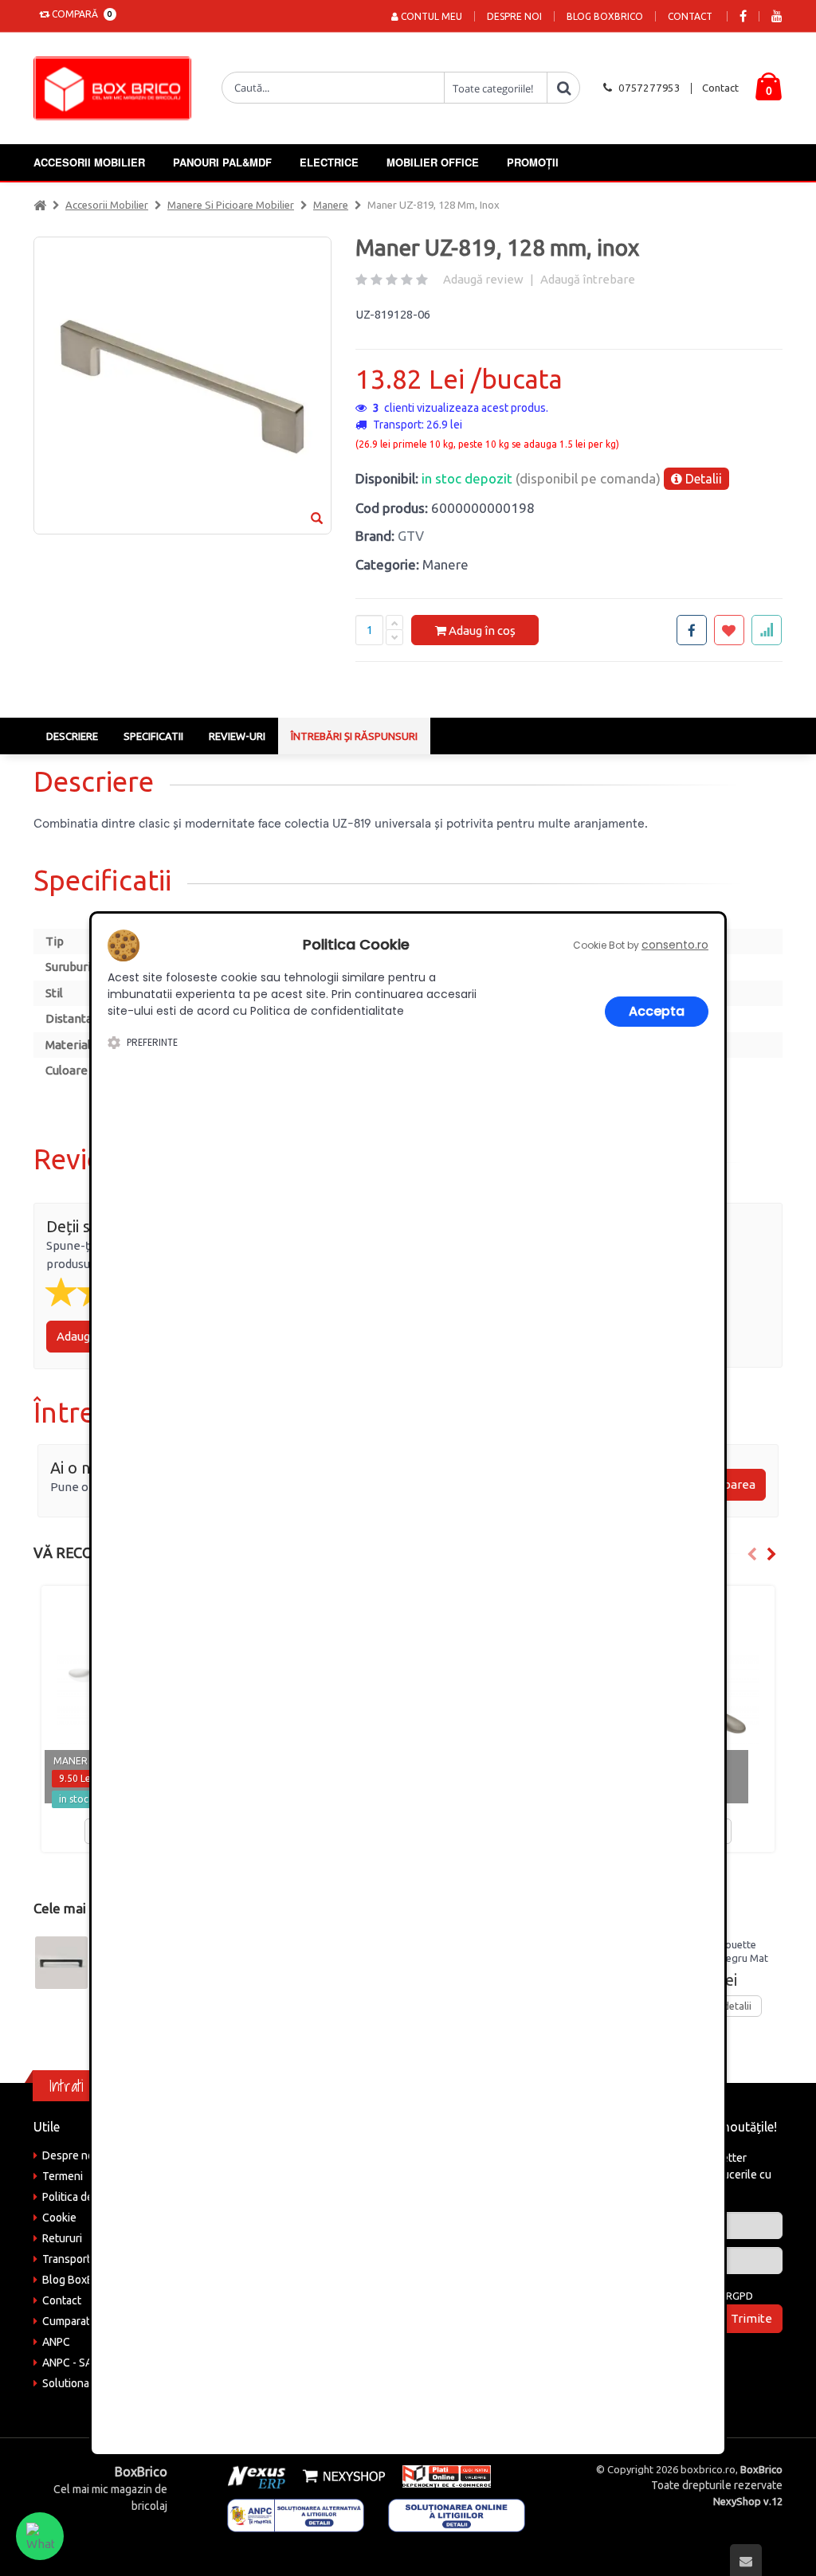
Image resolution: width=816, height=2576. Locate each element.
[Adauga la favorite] (729, 630)
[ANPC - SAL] (296, 2515)
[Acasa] (40, 205)
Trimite (751, 2318)
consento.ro (675, 945)
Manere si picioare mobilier (231, 205)
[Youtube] (777, 16)
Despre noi (514, 16)
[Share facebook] (692, 630)
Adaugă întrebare (588, 279)
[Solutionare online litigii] (457, 2515)
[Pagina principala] (116, 88)
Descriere (72, 736)
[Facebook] (743, 16)
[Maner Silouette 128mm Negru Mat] (61, 1963)
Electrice (329, 162)
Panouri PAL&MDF (222, 162)
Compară (80, 14)
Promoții (533, 162)
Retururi (62, 2238)
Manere (331, 205)
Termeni (63, 2176)
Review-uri (237, 736)
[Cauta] (563, 88)
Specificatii (153, 736)
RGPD (739, 2296)
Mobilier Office (433, 162)
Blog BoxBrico (605, 16)
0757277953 (649, 88)
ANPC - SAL (70, 2363)
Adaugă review (483, 279)
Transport (67, 2259)
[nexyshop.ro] (341, 2475)
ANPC (56, 2342)
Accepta (657, 1011)
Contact (690, 16)
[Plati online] (441, 2475)
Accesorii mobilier (89, 162)
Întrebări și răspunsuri (354, 736)
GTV (411, 536)
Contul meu (430, 16)
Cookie (59, 2218)
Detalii (702, 479)
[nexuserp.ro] (258, 2475)
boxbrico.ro (708, 2469)
